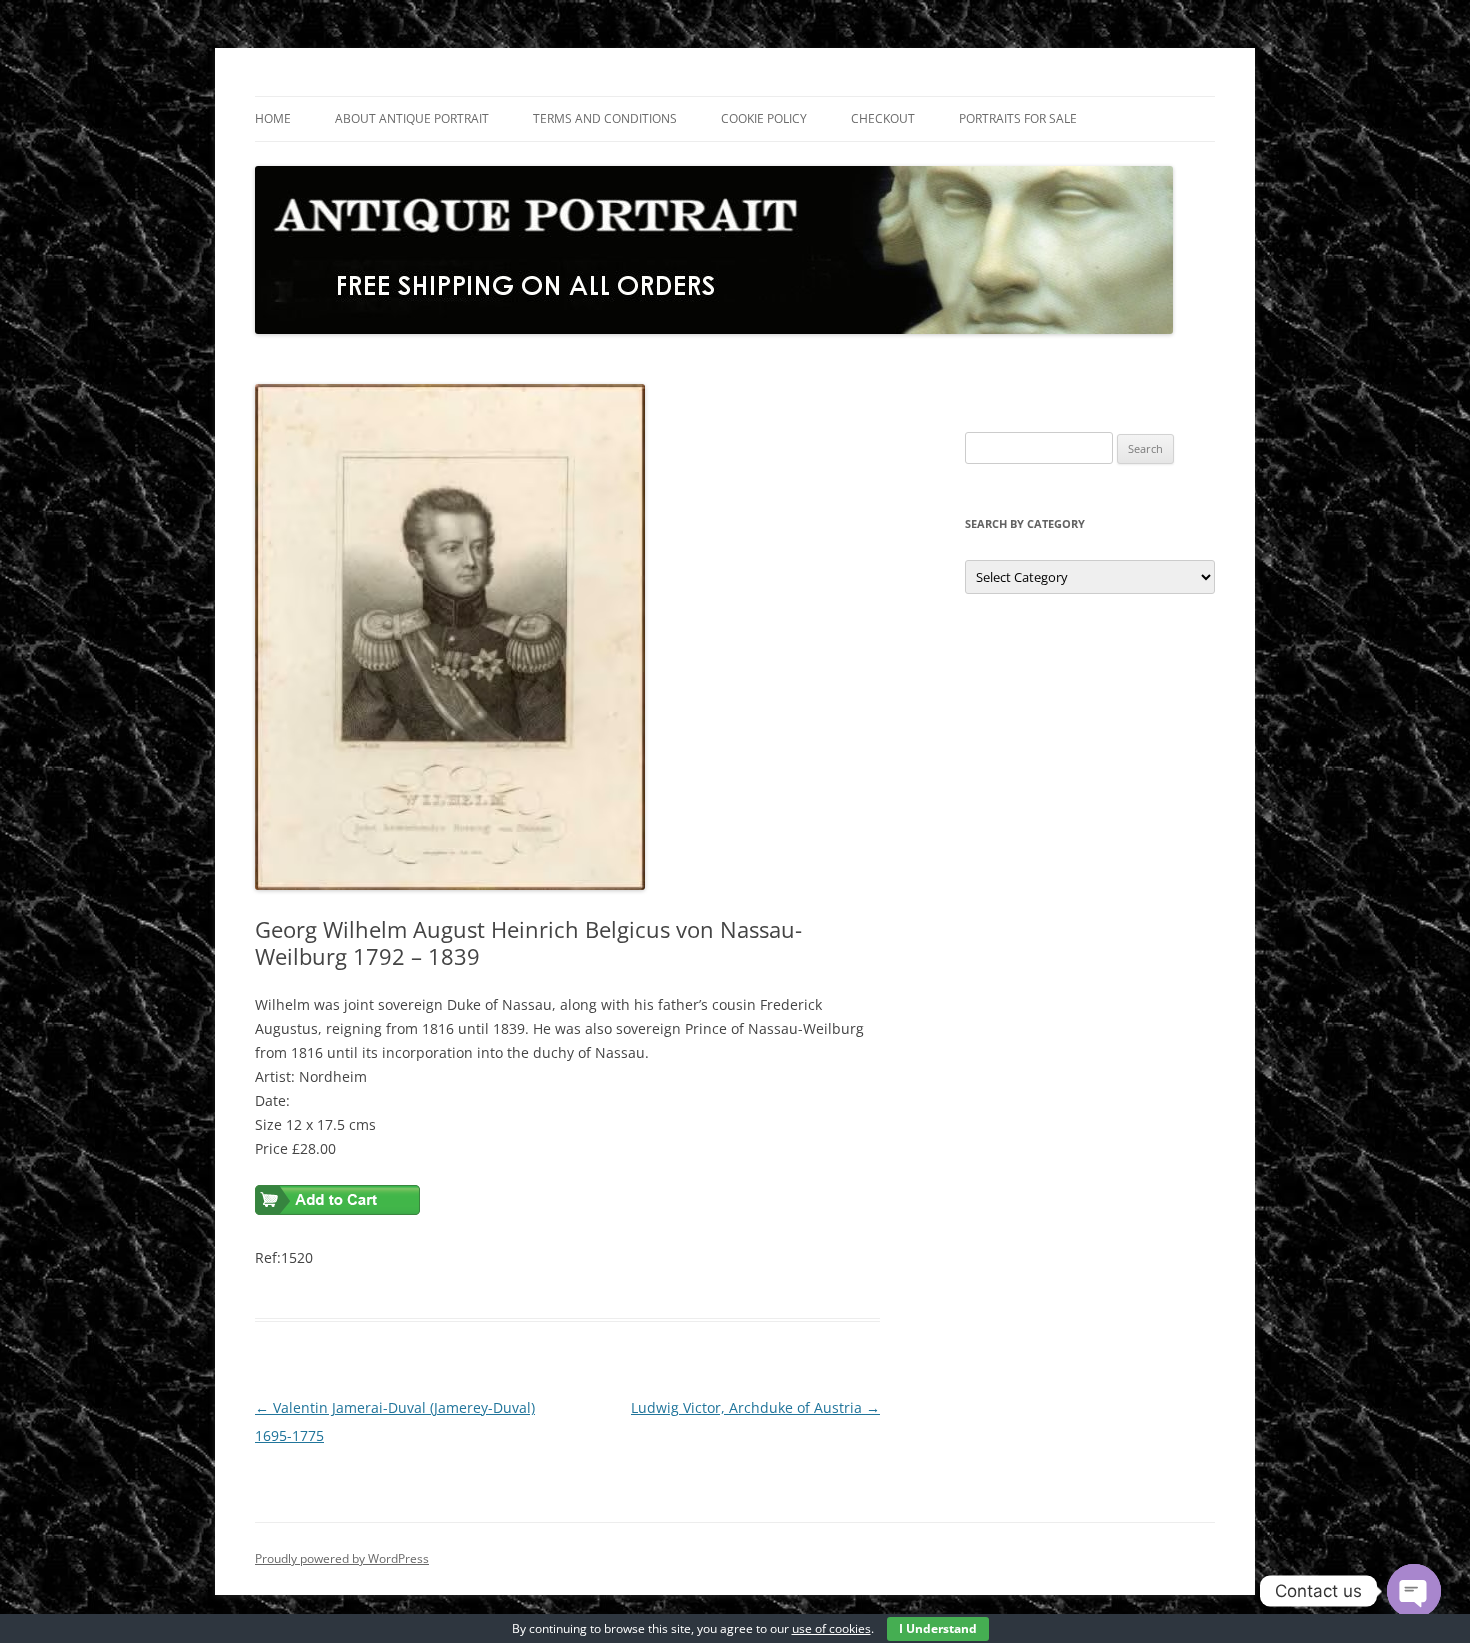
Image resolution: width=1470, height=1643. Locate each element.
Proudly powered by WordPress (342, 1558)
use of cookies (831, 1628)
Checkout (883, 118)
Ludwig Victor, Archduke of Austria (755, 1407)
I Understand (938, 1628)
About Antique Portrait (412, 118)
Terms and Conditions (605, 118)
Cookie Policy (764, 118)
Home (273, 118)
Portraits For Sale (1018, 118)
